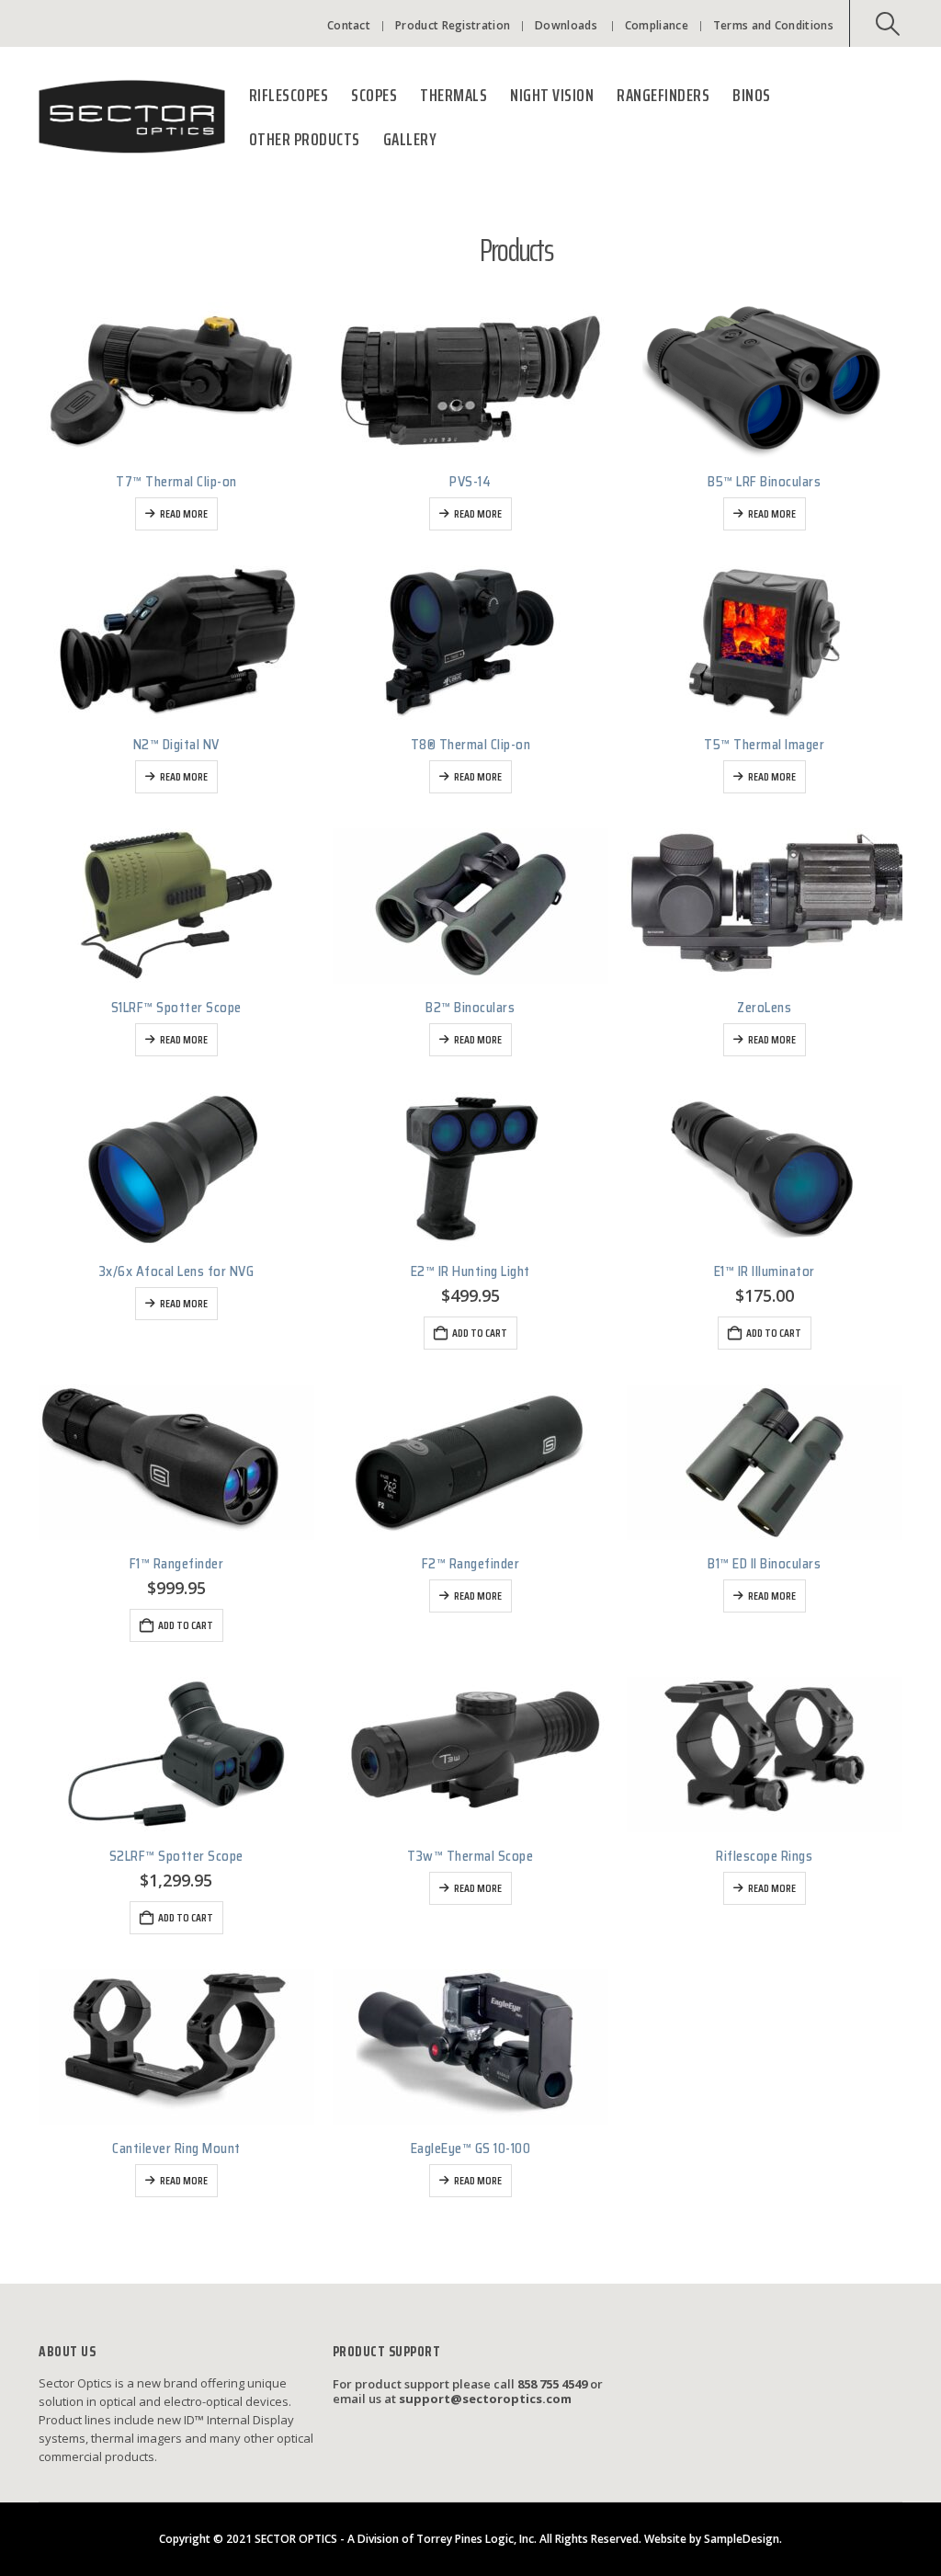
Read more (184, 513)
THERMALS (453, 95)
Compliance (657, 25)
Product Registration (453, 25)
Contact (349, 25)
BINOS (752, 95)
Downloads (566, 25)
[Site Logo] (132, 117)
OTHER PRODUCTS (305, 139)
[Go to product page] (176, 380)
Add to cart (480, 1333)
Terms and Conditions (773, 25)
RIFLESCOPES (289, 95)
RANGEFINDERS (663, 95)
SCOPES (374, 95)
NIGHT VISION (552, 95)
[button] (888, 24)
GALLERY (410, 139)
